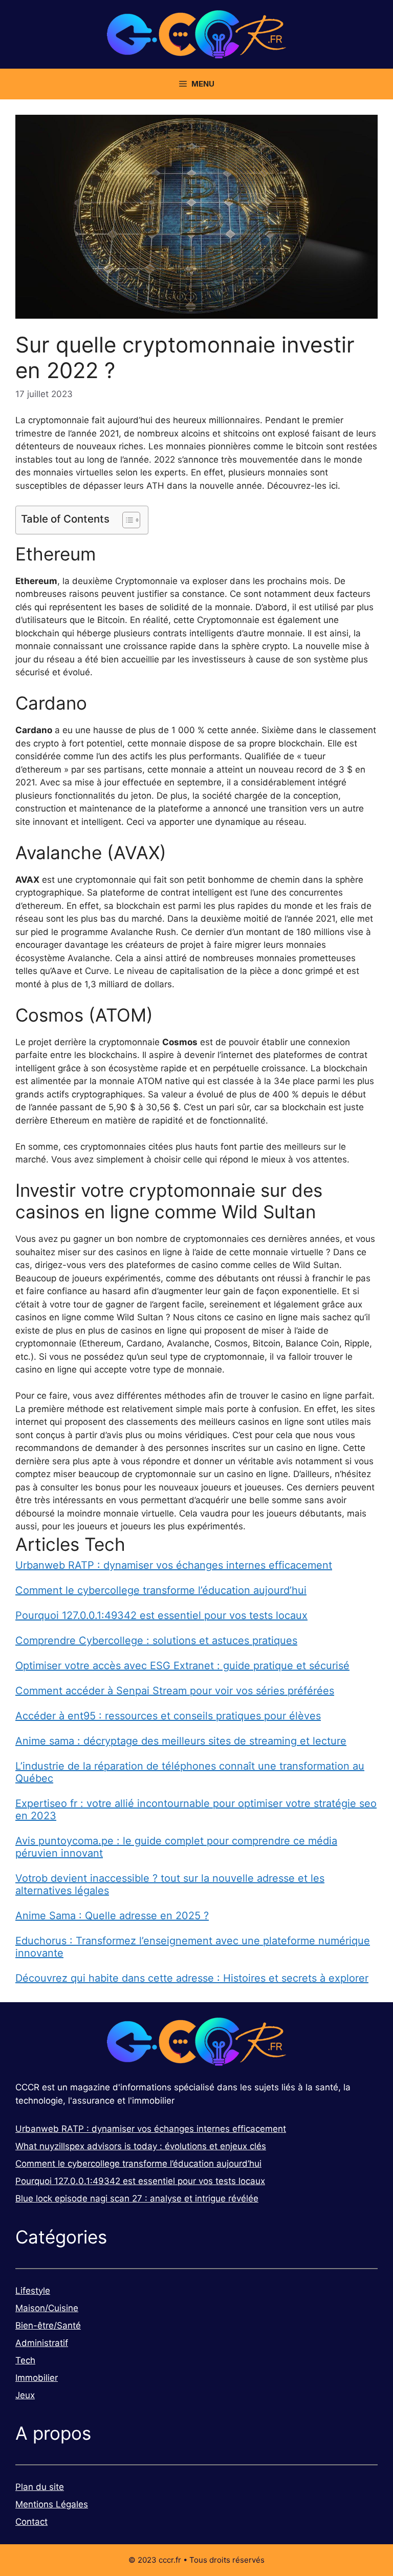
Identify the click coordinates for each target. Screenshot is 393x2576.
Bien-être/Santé (48, 2325)
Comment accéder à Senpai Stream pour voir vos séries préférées (175, 1691)
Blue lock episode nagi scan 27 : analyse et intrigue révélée (137, 2198)
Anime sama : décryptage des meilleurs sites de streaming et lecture (181, 1741)
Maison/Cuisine (47, 2308)
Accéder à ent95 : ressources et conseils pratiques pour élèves (168, 1716)
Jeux (25, 2395)
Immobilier (37, 2378)
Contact (31, 2522)
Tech (25, 2360)
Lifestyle (33, 2291)
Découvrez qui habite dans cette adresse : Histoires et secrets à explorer (192, 1978)
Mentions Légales (52, 2504)
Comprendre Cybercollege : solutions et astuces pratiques (156, 1640)
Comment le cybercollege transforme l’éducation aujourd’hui (161, 1590)
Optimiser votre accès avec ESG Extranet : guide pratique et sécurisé (182, 1666)
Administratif (42, 2343)
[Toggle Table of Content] (126, 520)
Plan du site (40, 2487)
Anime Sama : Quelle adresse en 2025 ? (112, 1916)
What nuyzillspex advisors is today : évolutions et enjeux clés (141, 2146)
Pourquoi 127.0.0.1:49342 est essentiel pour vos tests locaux (161, 1615)
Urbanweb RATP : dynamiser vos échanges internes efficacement (174, 1565)
